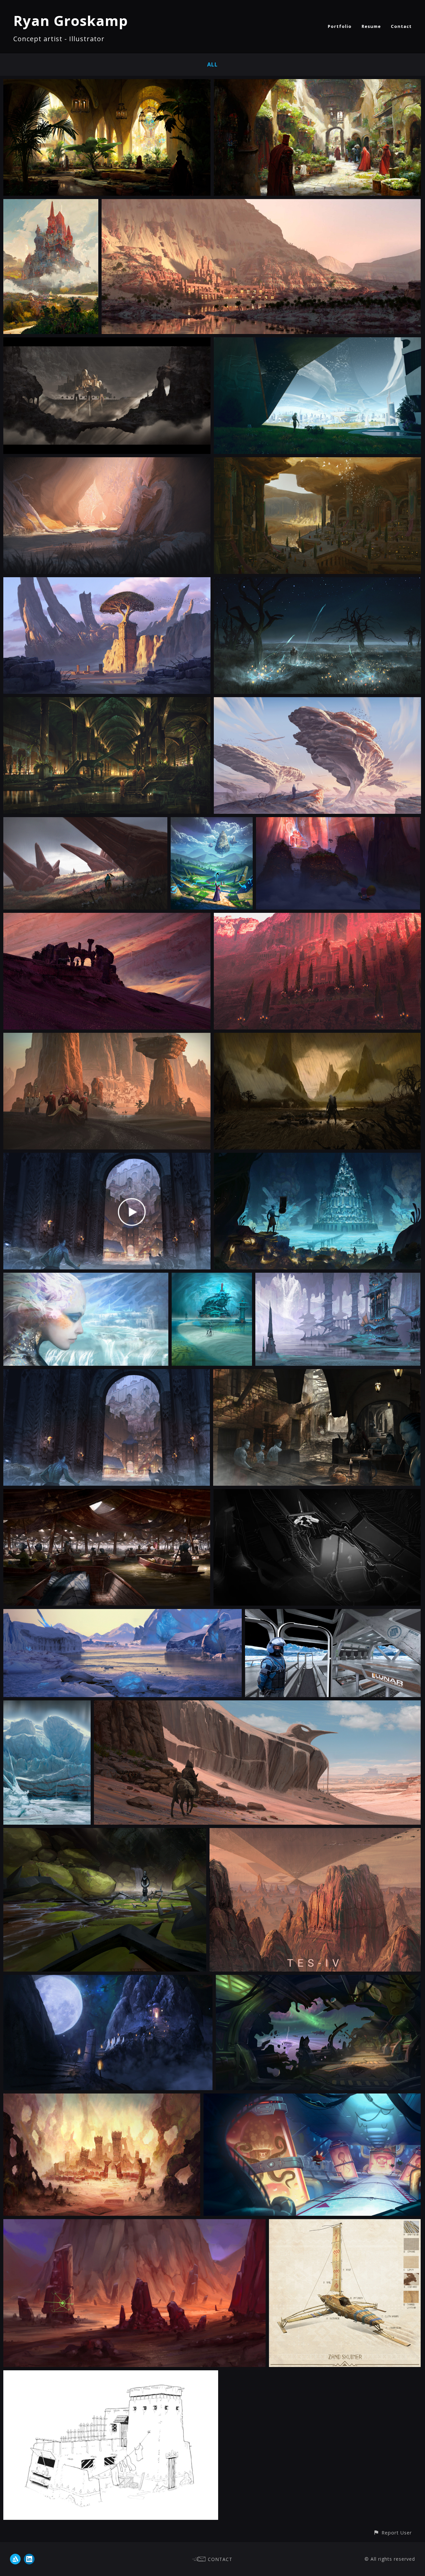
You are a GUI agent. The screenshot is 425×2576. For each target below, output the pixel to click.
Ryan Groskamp (71, 20)
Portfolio (340, 26)
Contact (401, 26)
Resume (371, 26)
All (212, 64)
